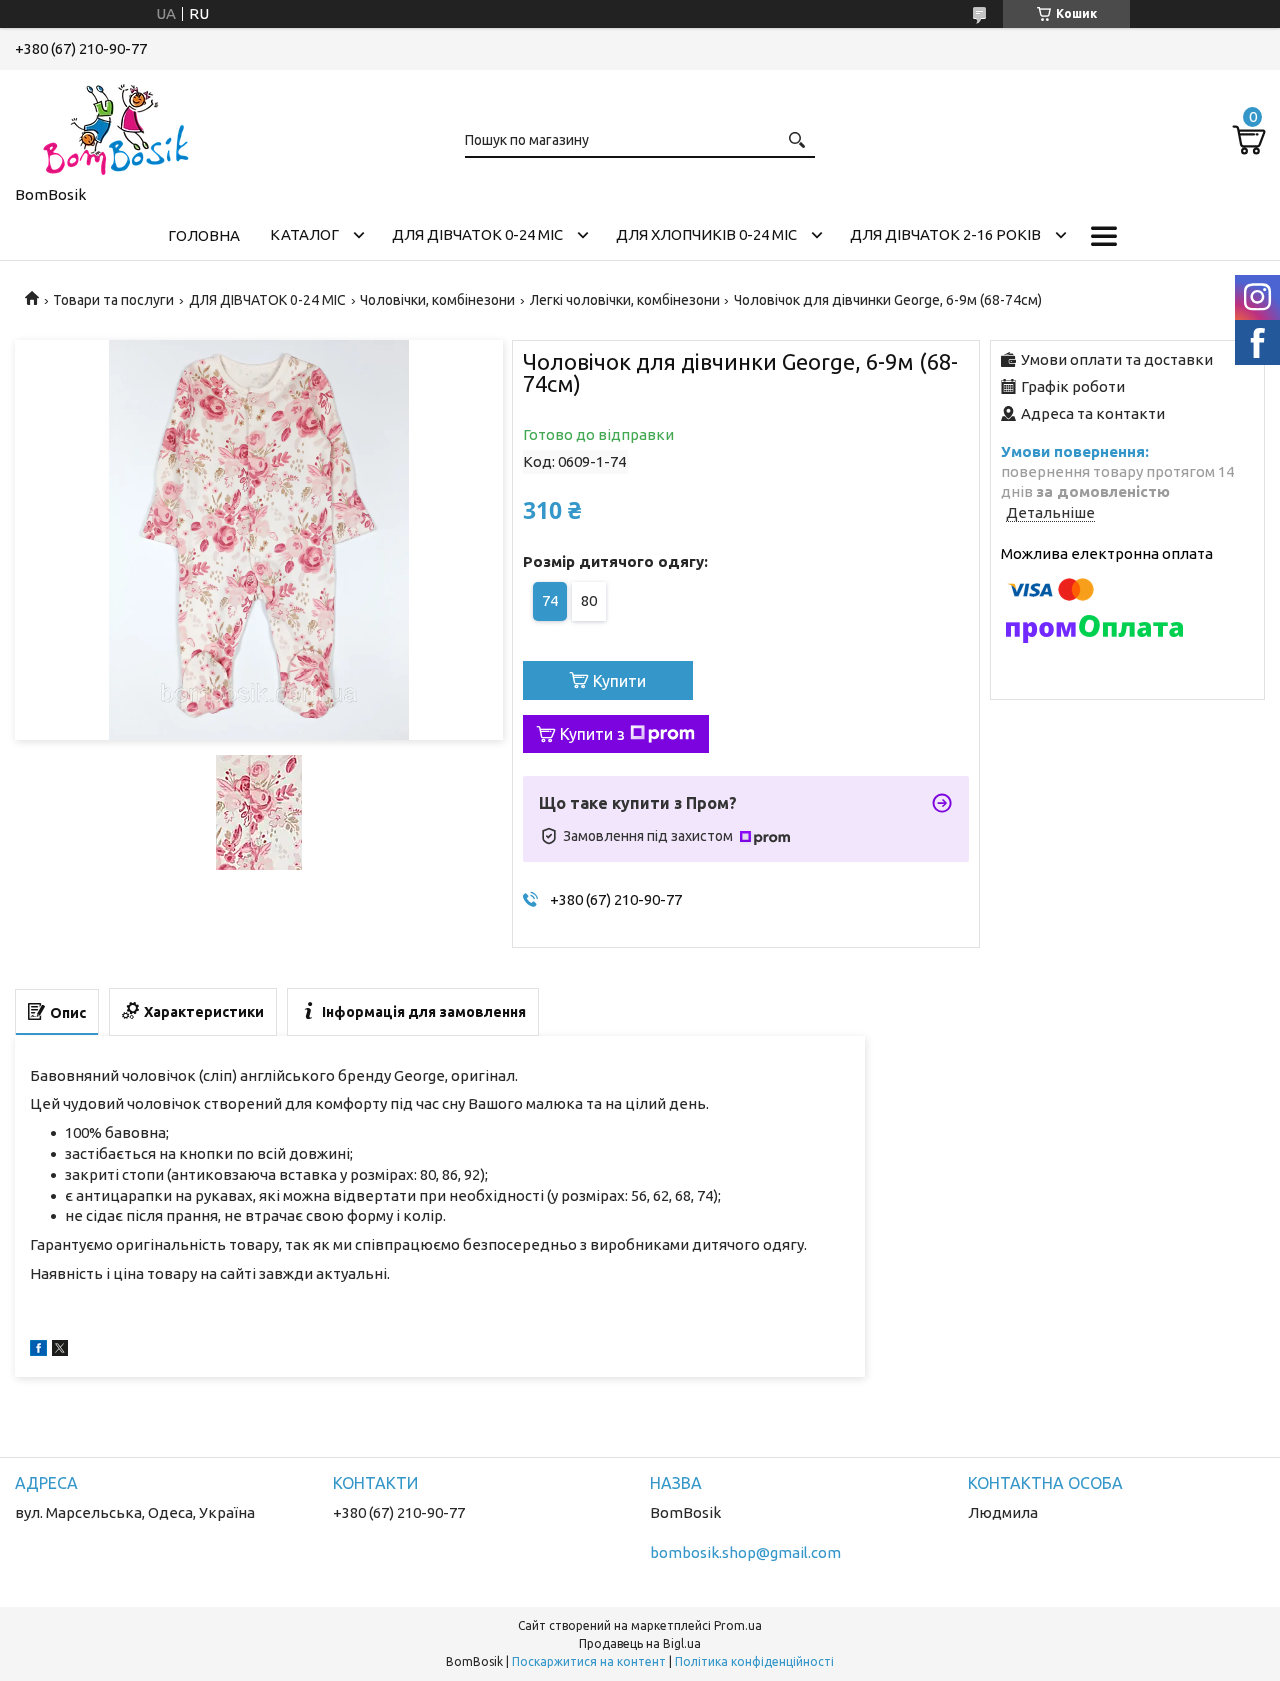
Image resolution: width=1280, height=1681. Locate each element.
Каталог (304, 234)
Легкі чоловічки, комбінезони (625, 300)
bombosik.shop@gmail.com (745, 1552)
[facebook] (38, 1350)
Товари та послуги (113, 300)
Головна (204, 235)
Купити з (592, 734)
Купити (619, 681)
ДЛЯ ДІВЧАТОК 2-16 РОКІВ (945, 234)
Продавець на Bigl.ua (640, 1643)
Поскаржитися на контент (589, 1661)
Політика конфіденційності (754, 1661)
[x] (60, 1350)
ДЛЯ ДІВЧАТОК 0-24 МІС (477, 234)
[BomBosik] (115, 124)
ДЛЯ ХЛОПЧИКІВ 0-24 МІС (706, 234)
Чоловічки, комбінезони (437, 300)
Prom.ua (738, 1625)
